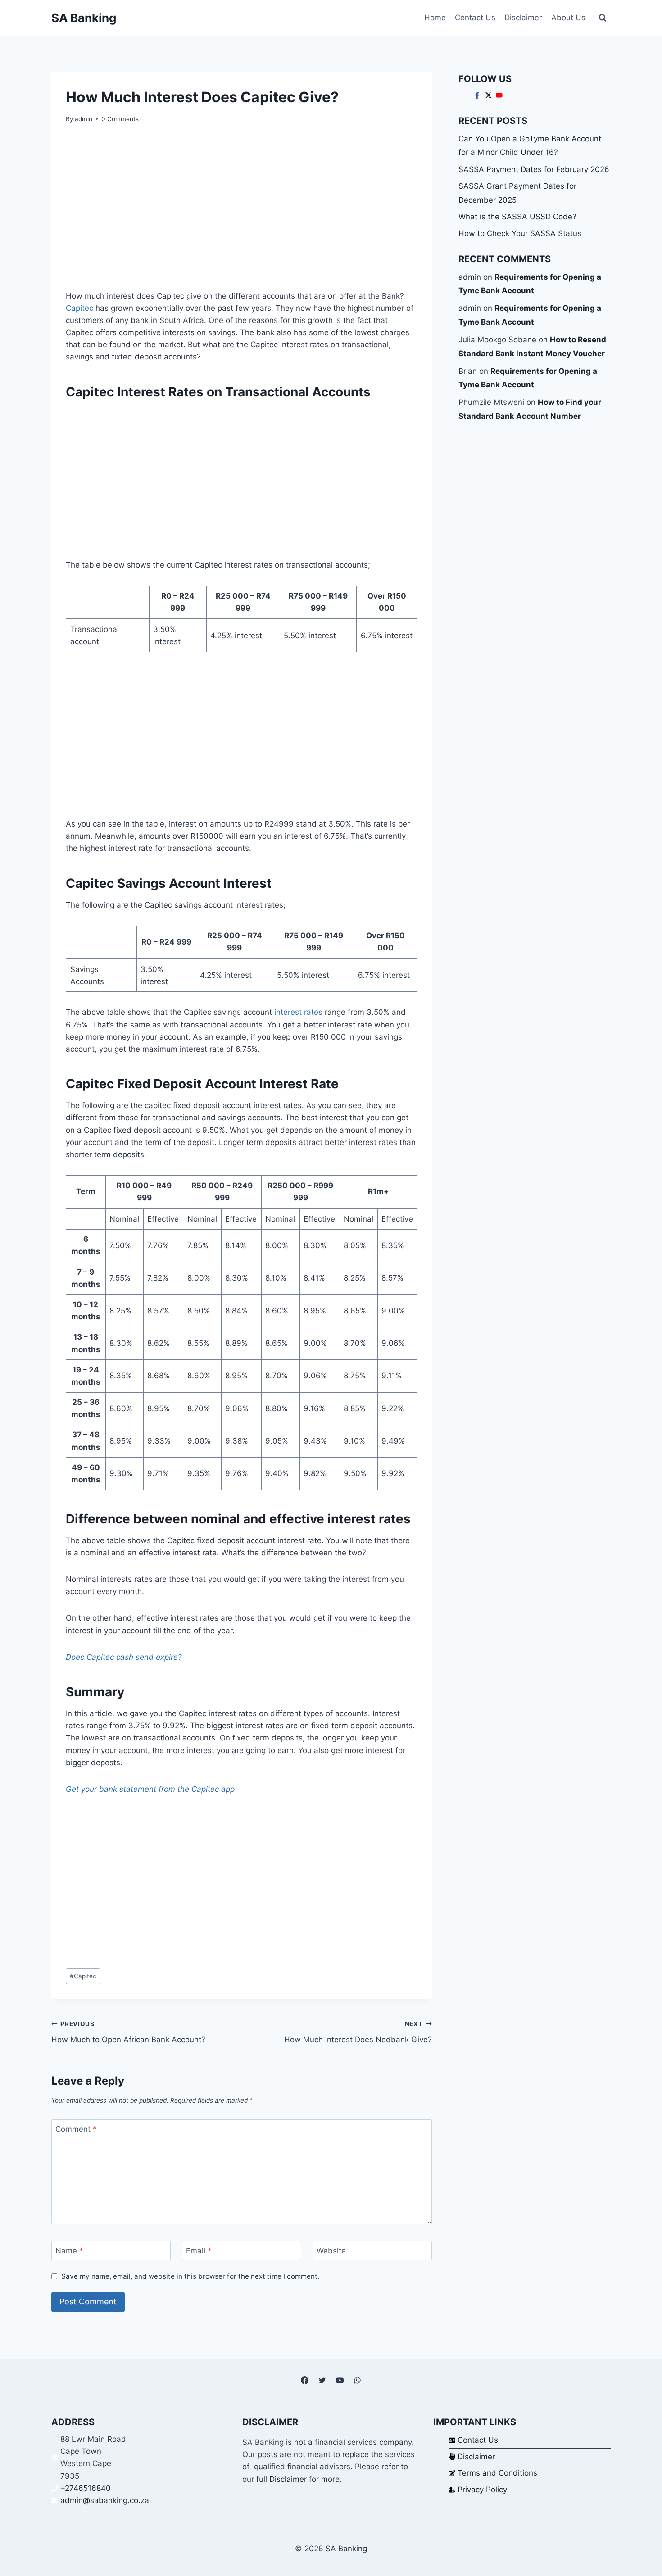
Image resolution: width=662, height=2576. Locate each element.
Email (199, 2251)
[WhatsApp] (358, 2381)
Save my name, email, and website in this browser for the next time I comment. (190, 2276)
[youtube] (500, 95)
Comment (76, 2129)
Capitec (81, 308)
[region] (242, 210)
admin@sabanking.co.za (105, 2500)
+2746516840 (86, 2488)
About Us (568, 18)
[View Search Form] (603, 18)
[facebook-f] (478, 95)
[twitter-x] (490, 95)
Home (435, 18)
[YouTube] (340, 2381)
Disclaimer (523, 18)
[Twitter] (322, 2381)
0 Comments (120, 119)
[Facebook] (304, 2381)
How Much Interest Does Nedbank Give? (358, 2032)
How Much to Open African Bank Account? (128, 2032)
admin (84, 119)
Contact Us (475, 18)
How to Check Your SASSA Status (520, 233)
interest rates (298, 1012)
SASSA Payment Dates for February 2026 (534, 169)
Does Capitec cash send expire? (124, 1657)
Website (331, 2251)
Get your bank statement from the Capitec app (150, 1789)
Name (69, 2251)
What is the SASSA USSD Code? (517, 217)
